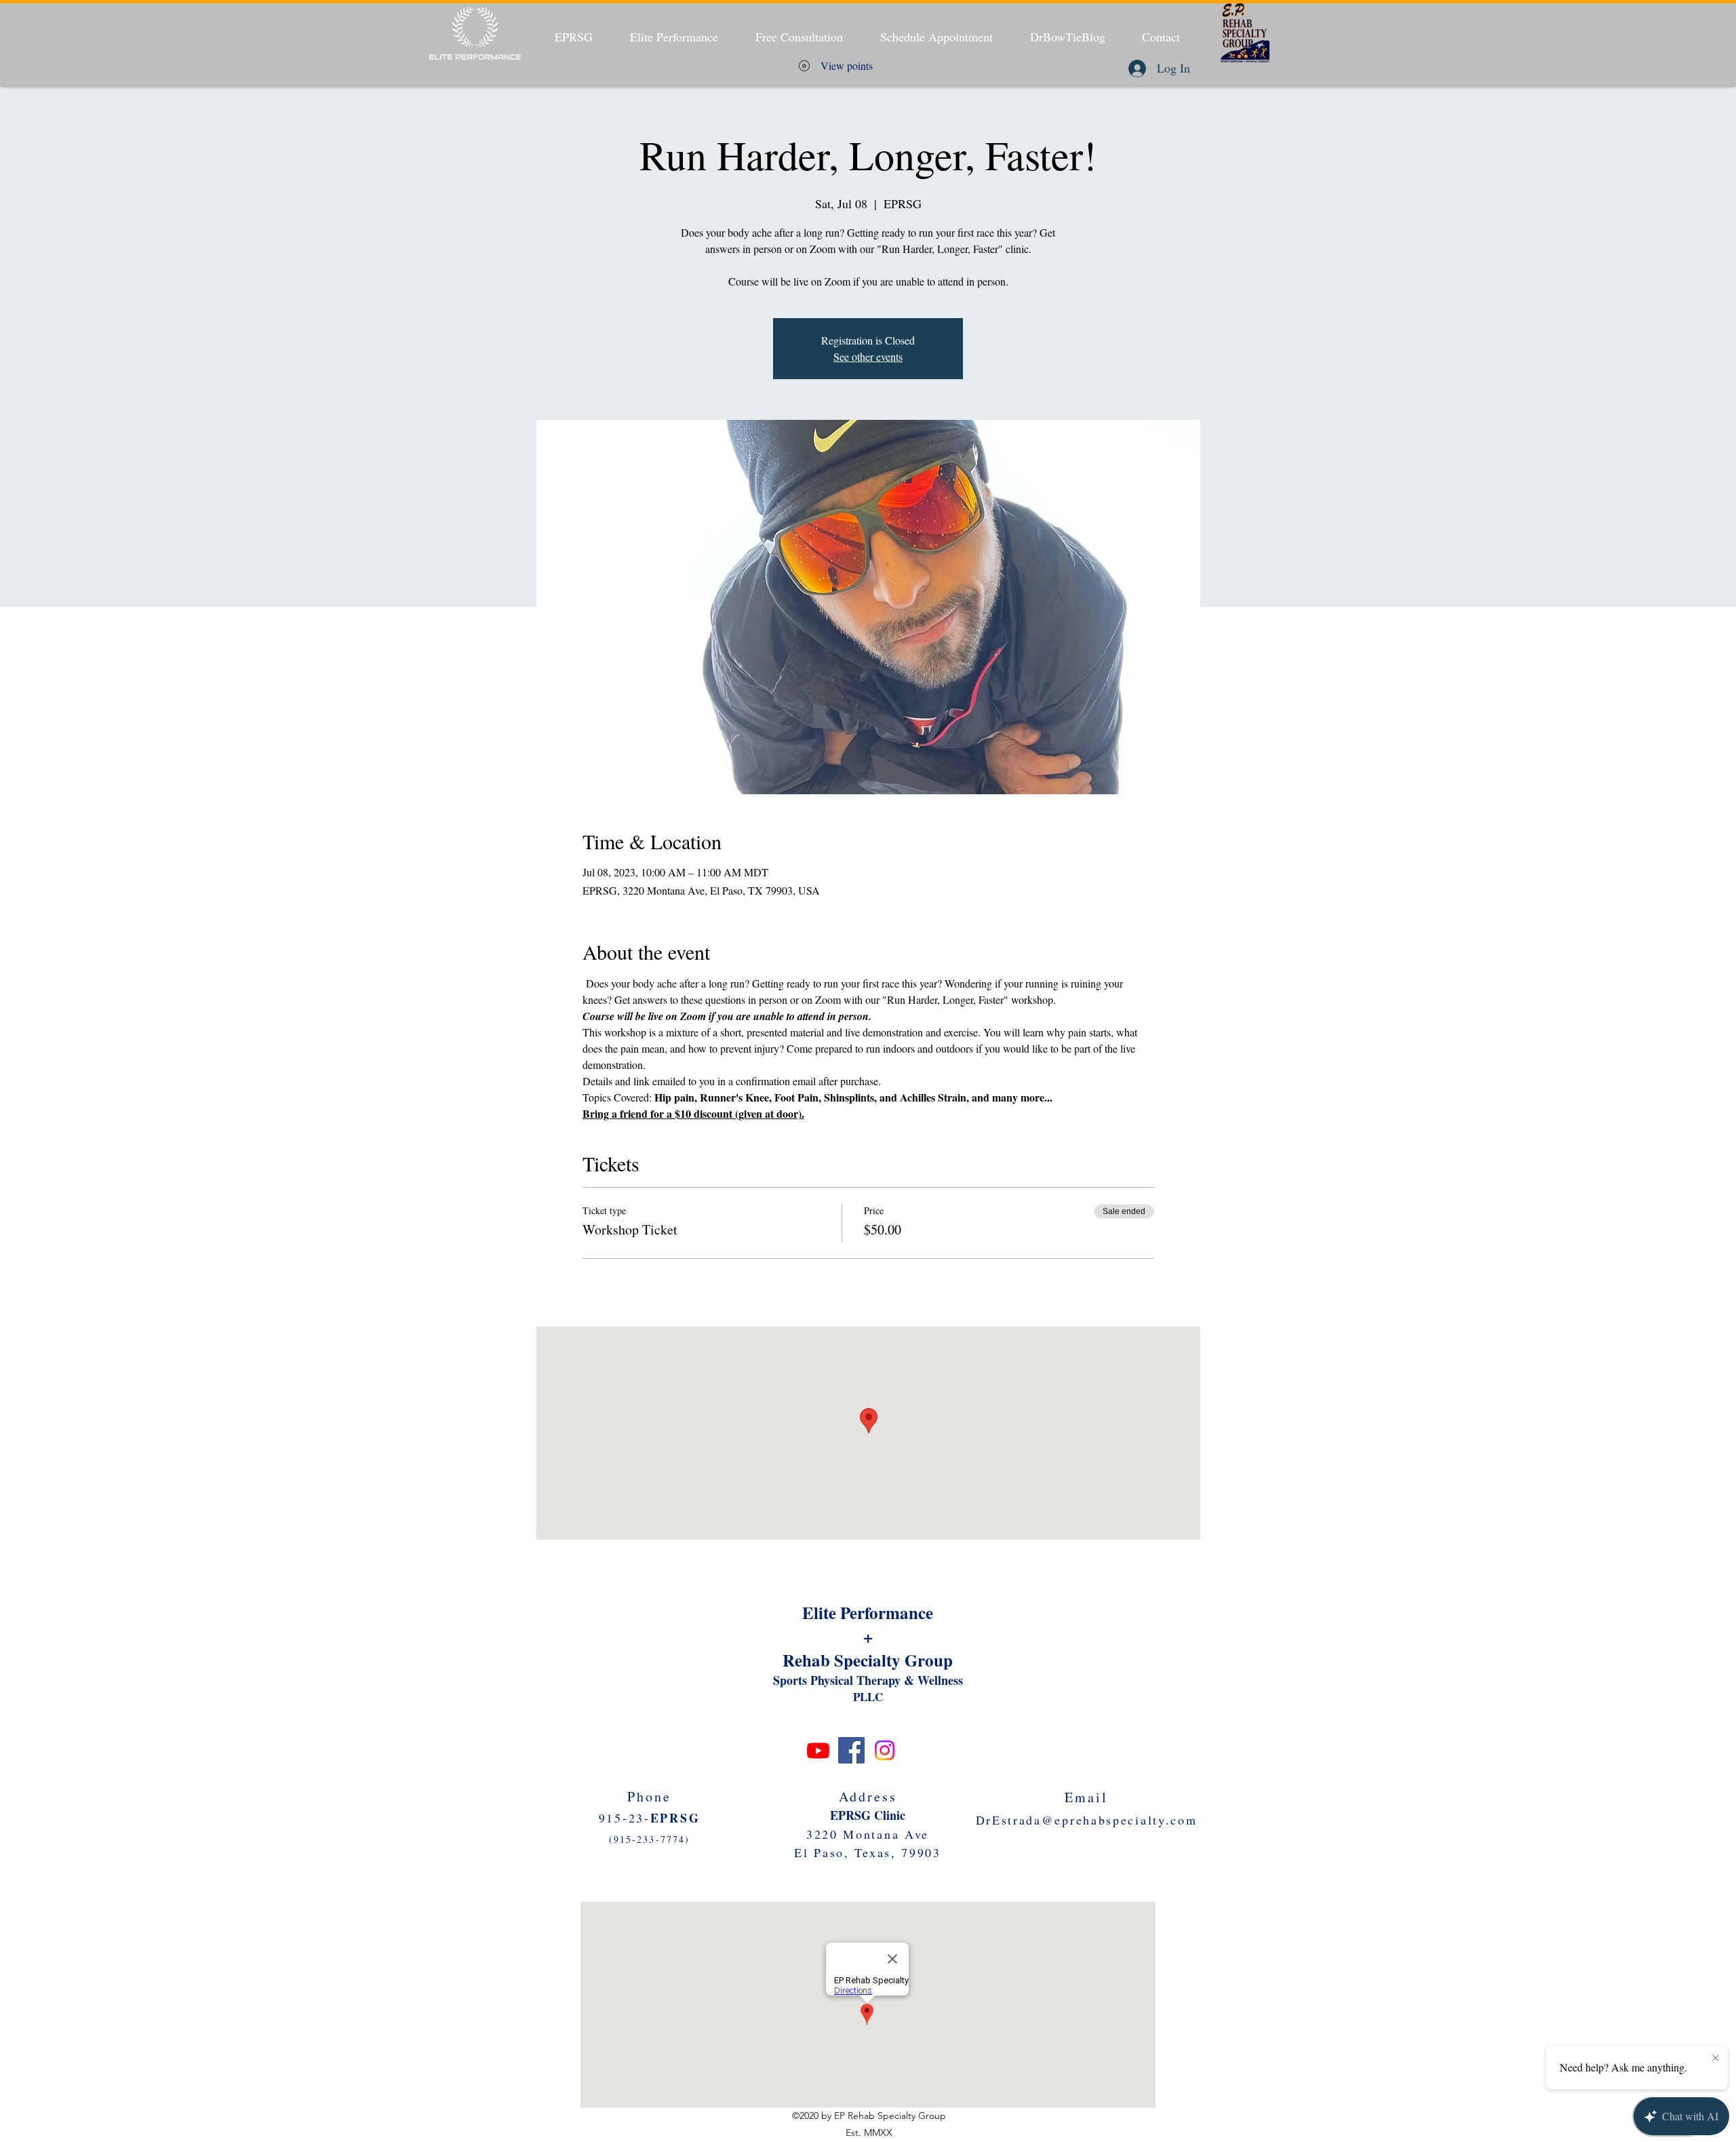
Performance (887, 1613)
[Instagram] (885, 1750)
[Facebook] (851, 1750)
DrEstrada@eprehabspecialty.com (1087, 1820)
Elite (821, 1613)
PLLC (868, 1697)
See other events (868, 356)
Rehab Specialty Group (868, 1660)
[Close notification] (1716, 2059)
